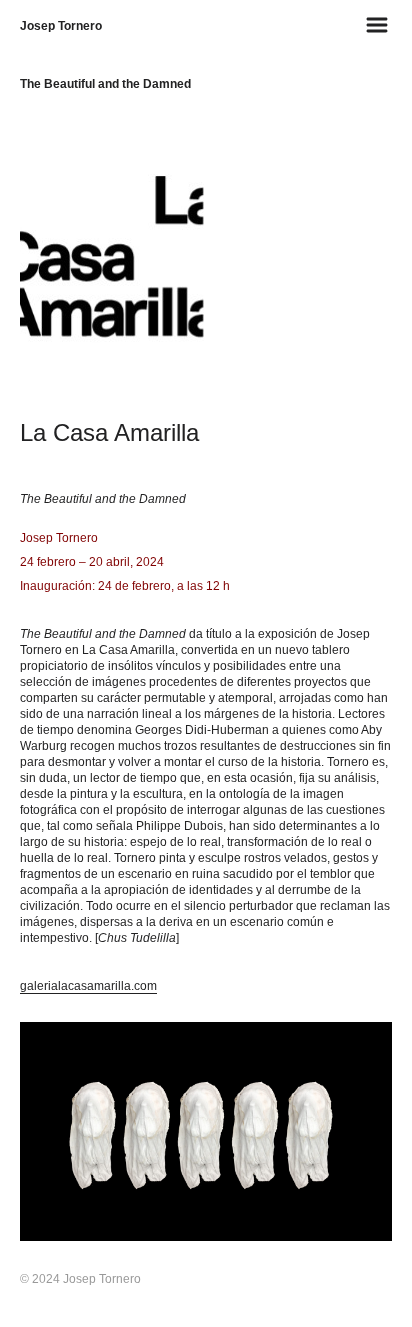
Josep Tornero (61, 26)
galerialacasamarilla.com (88, 986)
